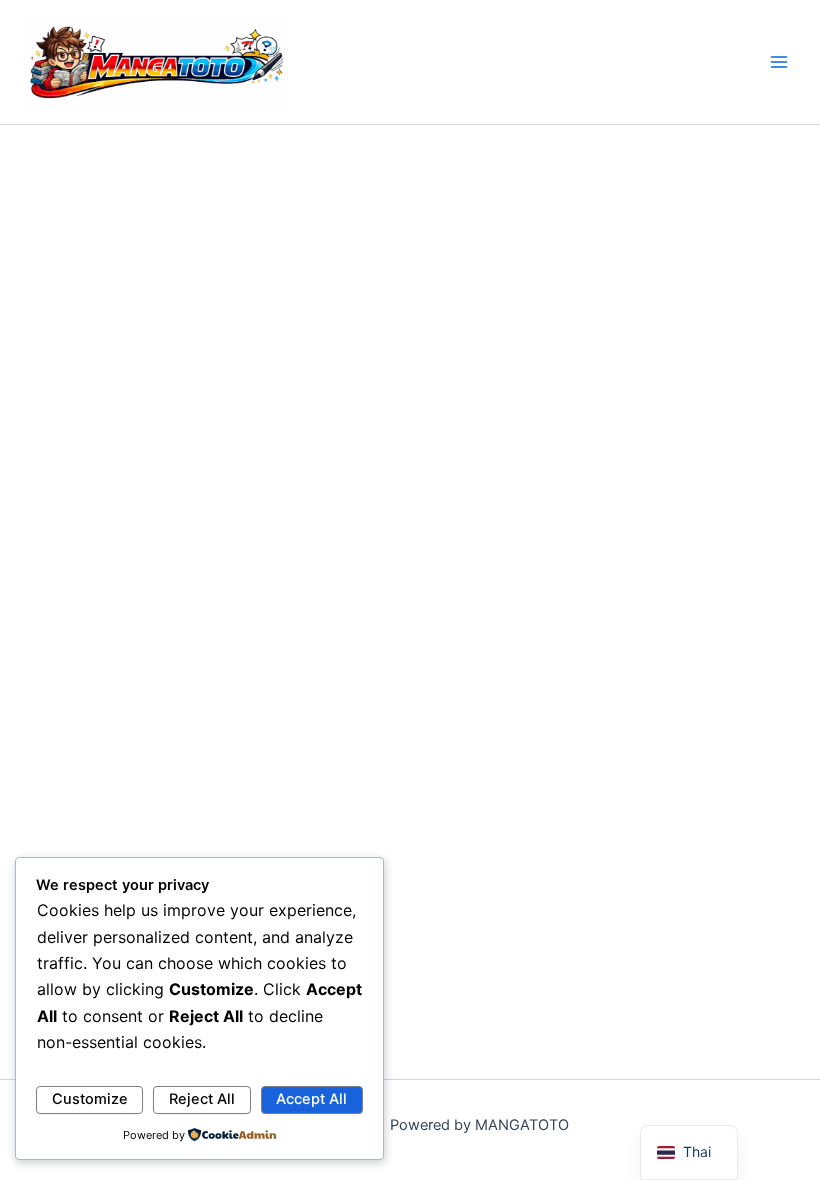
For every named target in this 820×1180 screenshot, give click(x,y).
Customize (90, 1099)
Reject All (202, 1099)
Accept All (311, 1099)
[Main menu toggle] (779, 62)
